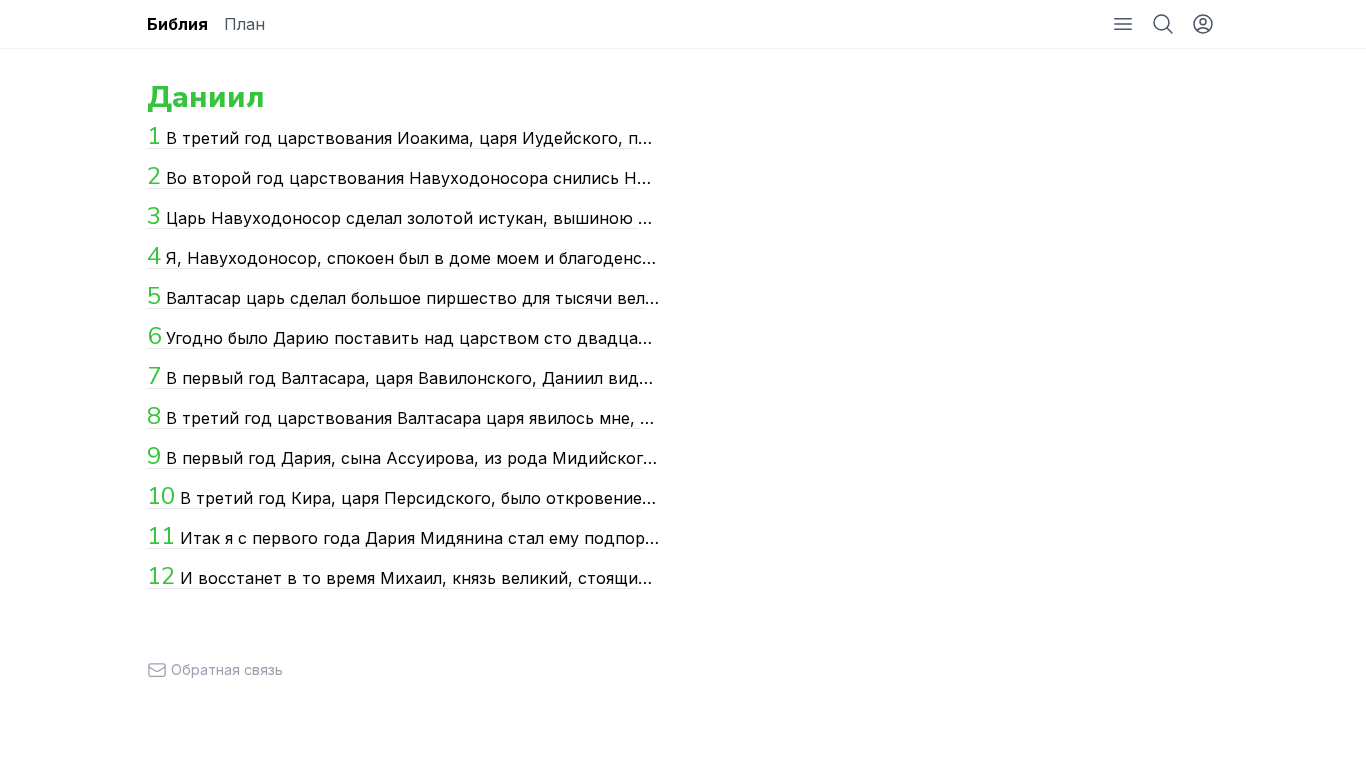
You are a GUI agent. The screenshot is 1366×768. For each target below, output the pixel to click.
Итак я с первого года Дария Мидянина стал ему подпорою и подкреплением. (403, 536)
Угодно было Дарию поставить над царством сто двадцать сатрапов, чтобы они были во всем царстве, (403, 336)
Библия (177, 24)
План (244, 24)
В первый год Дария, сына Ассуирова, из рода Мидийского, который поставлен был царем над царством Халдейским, (403, 456)
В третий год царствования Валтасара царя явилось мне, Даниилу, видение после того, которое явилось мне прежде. (403, 416)
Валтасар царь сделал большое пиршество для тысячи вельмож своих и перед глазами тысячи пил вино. (403, 296)
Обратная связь (227, 669)
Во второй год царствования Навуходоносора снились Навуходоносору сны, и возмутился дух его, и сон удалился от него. (403, 176)
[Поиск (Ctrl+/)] (1163, 24)
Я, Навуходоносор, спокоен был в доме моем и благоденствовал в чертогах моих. (403, 256)
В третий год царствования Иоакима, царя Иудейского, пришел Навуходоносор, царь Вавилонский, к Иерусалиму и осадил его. (403, 136)
